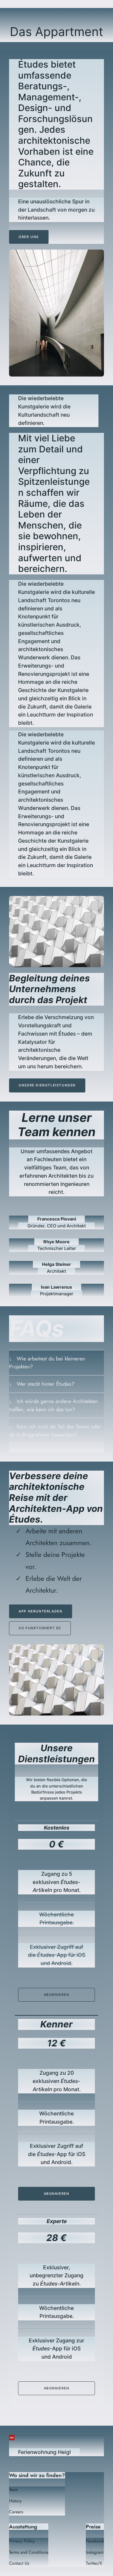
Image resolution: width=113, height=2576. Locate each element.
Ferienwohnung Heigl (44, 2452)
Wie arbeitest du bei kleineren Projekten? (47, 1363)
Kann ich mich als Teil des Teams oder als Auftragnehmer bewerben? (55, 1431)
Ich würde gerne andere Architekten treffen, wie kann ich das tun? (53, 1405)
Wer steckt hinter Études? (46, 1384)
